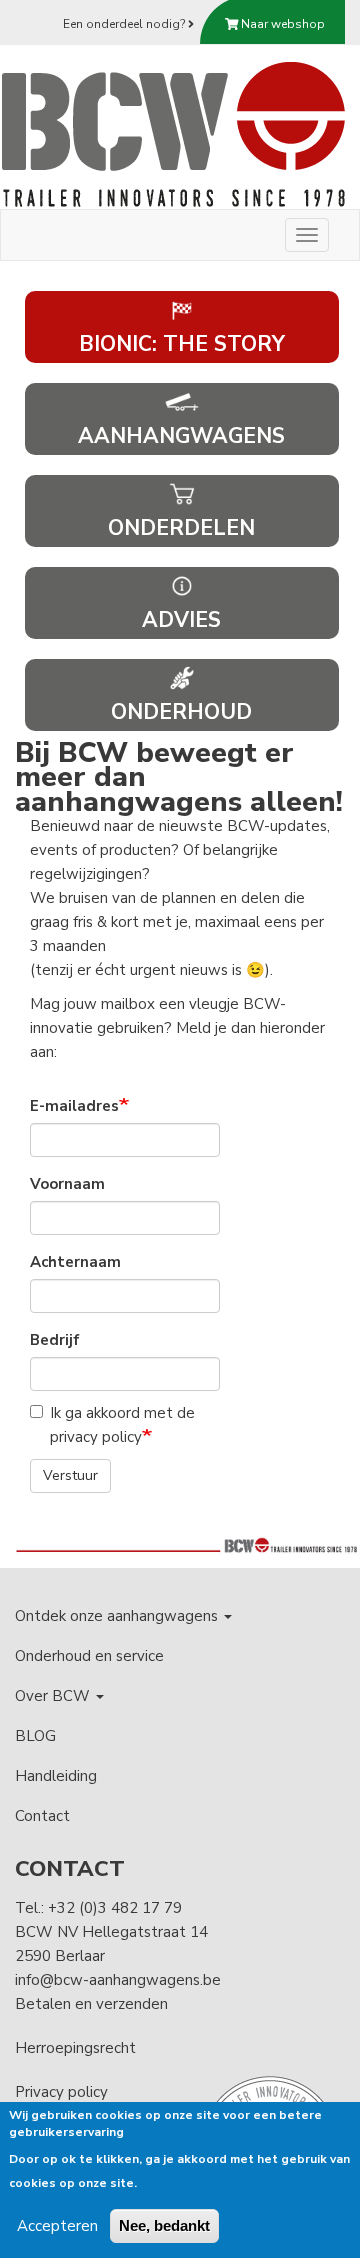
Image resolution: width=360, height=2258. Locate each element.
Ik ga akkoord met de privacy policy (122, 1425)
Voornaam (67, 1184)
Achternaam (75, 1262)
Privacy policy (61, 2092)
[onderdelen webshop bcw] (182, 492)
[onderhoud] (182, 676)
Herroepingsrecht (75, 2048)
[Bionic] (182, 308)
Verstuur (70, 1475)
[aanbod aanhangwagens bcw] (182, 400)
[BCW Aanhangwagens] (175, 133)
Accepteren (57, 2226)
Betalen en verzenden (91, 2004)
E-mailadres (74, 1106)
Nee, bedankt (164, 2225)
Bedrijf (55, 1340)
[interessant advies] (182, 584)
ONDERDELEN (181, 528)
